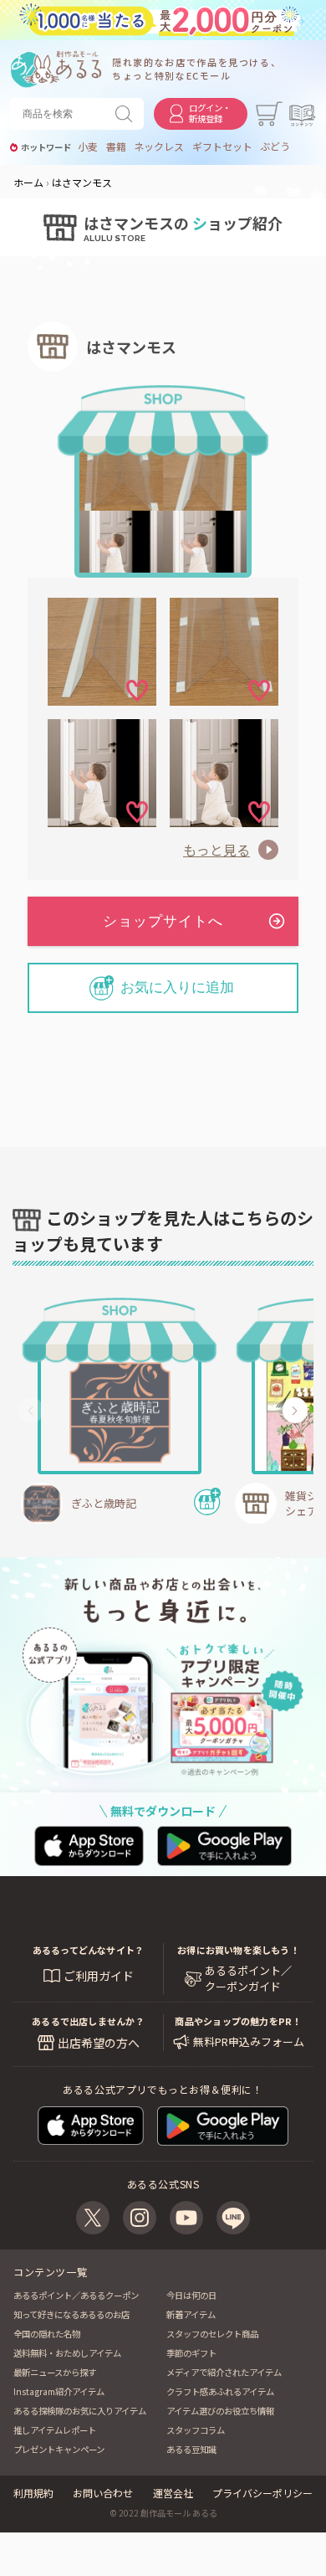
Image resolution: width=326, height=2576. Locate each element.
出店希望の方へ (99, 2043)
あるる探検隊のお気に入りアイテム (80, 2411)
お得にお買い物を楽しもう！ (238, 1950)
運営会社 (173, 2493)
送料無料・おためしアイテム (67, 2353)
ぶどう (275, 147)
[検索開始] (127, 114)
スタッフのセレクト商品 (212, 2334)
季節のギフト (191, 2353)
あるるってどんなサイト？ (89, 1950)
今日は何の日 (191, 2295)
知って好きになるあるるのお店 (71, 2314)
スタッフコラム (196, 2430)
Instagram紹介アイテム (59, 2391)
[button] (31, 1411)
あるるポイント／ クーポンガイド (248, 1978)
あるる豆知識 (191, 2449)
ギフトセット (222, 147)
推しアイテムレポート (55, 2430)
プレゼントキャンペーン (59, 2449)
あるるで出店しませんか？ (88, 2021)
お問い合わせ (103, 2493)
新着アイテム (191, 2314)
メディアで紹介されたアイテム (224, 2372)
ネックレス (159, 147)
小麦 (88, 147)
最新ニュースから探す (55, 2372)
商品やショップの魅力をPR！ (238, 2021)
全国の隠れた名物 (47, 2334)
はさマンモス (131, 347)
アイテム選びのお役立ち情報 (220, 2411)
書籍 (116, 147)
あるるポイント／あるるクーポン (76, 2295)
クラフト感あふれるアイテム (220, 2391)
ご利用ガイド (99, 1976)
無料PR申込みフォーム (249, 2042)
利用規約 (33, 2493)
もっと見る (216, 850)
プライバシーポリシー (262, 2493)
